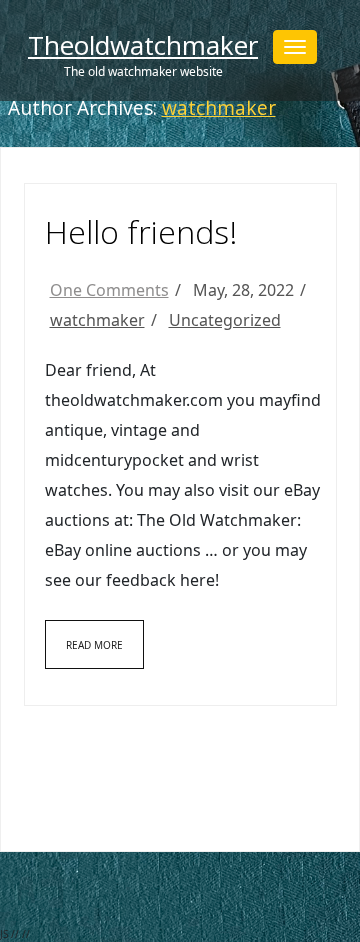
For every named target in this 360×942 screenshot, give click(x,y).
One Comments (109, 290)
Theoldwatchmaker (143, 45)
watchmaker (219, 108)
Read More (94, 645)
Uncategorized (225, 320)
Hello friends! (141, 231)
